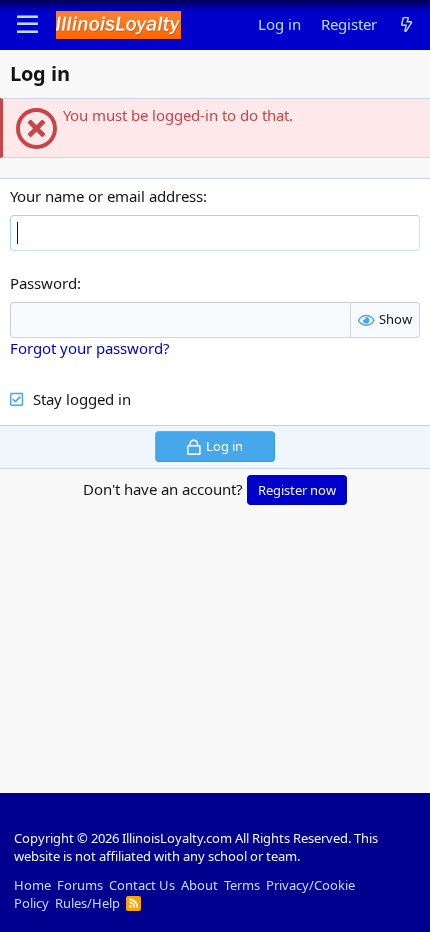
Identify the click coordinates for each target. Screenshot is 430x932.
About (199, 885)
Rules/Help (87, 903)
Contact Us (142, 885)
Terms (242, 885)
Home (32, 885)
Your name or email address (106, 196)
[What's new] (406, 24)
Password (43, 283)
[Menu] (27, 25)
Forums (80, 885)
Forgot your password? (90, 348)
